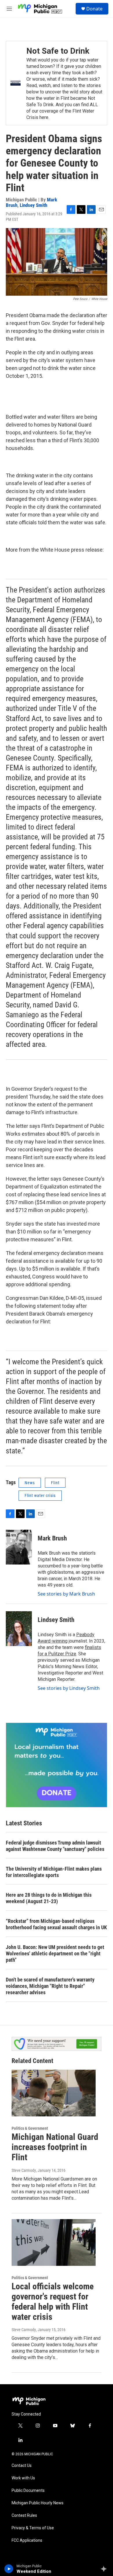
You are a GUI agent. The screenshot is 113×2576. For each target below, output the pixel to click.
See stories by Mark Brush (66, 1594)
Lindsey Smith (33, 205)
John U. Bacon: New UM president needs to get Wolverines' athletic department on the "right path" (55, 1953)
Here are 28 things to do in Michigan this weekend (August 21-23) (49, 1898)
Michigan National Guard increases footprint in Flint (55, 2147)
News (30, 1483)
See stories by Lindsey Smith (69, 1688)
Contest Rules (24, 2516)
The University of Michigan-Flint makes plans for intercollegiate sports (54, 1872)
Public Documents (28, 2491)
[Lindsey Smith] (19, 1629)
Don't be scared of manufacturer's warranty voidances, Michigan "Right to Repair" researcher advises (50, 1986)
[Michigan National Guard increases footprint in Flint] (54, 2093)
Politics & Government (30, 2128)
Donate (94, 9)
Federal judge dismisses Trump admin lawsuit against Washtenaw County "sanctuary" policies (55, 1846)
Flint (55, 1483)
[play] (9, 2569)
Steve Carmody (24, 2170)
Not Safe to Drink (58, 51)
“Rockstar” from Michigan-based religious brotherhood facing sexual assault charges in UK (56, 1924)
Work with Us (23, 2478)
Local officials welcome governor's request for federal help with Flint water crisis (53, 2301)
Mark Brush (52, 1538)
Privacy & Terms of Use (33, 2528)
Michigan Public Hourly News (38, 2503)
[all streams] (105, 2569)
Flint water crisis (40, 1495)
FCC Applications (27, 2540)
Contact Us (22, 2466)
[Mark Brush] (19, 1547)
